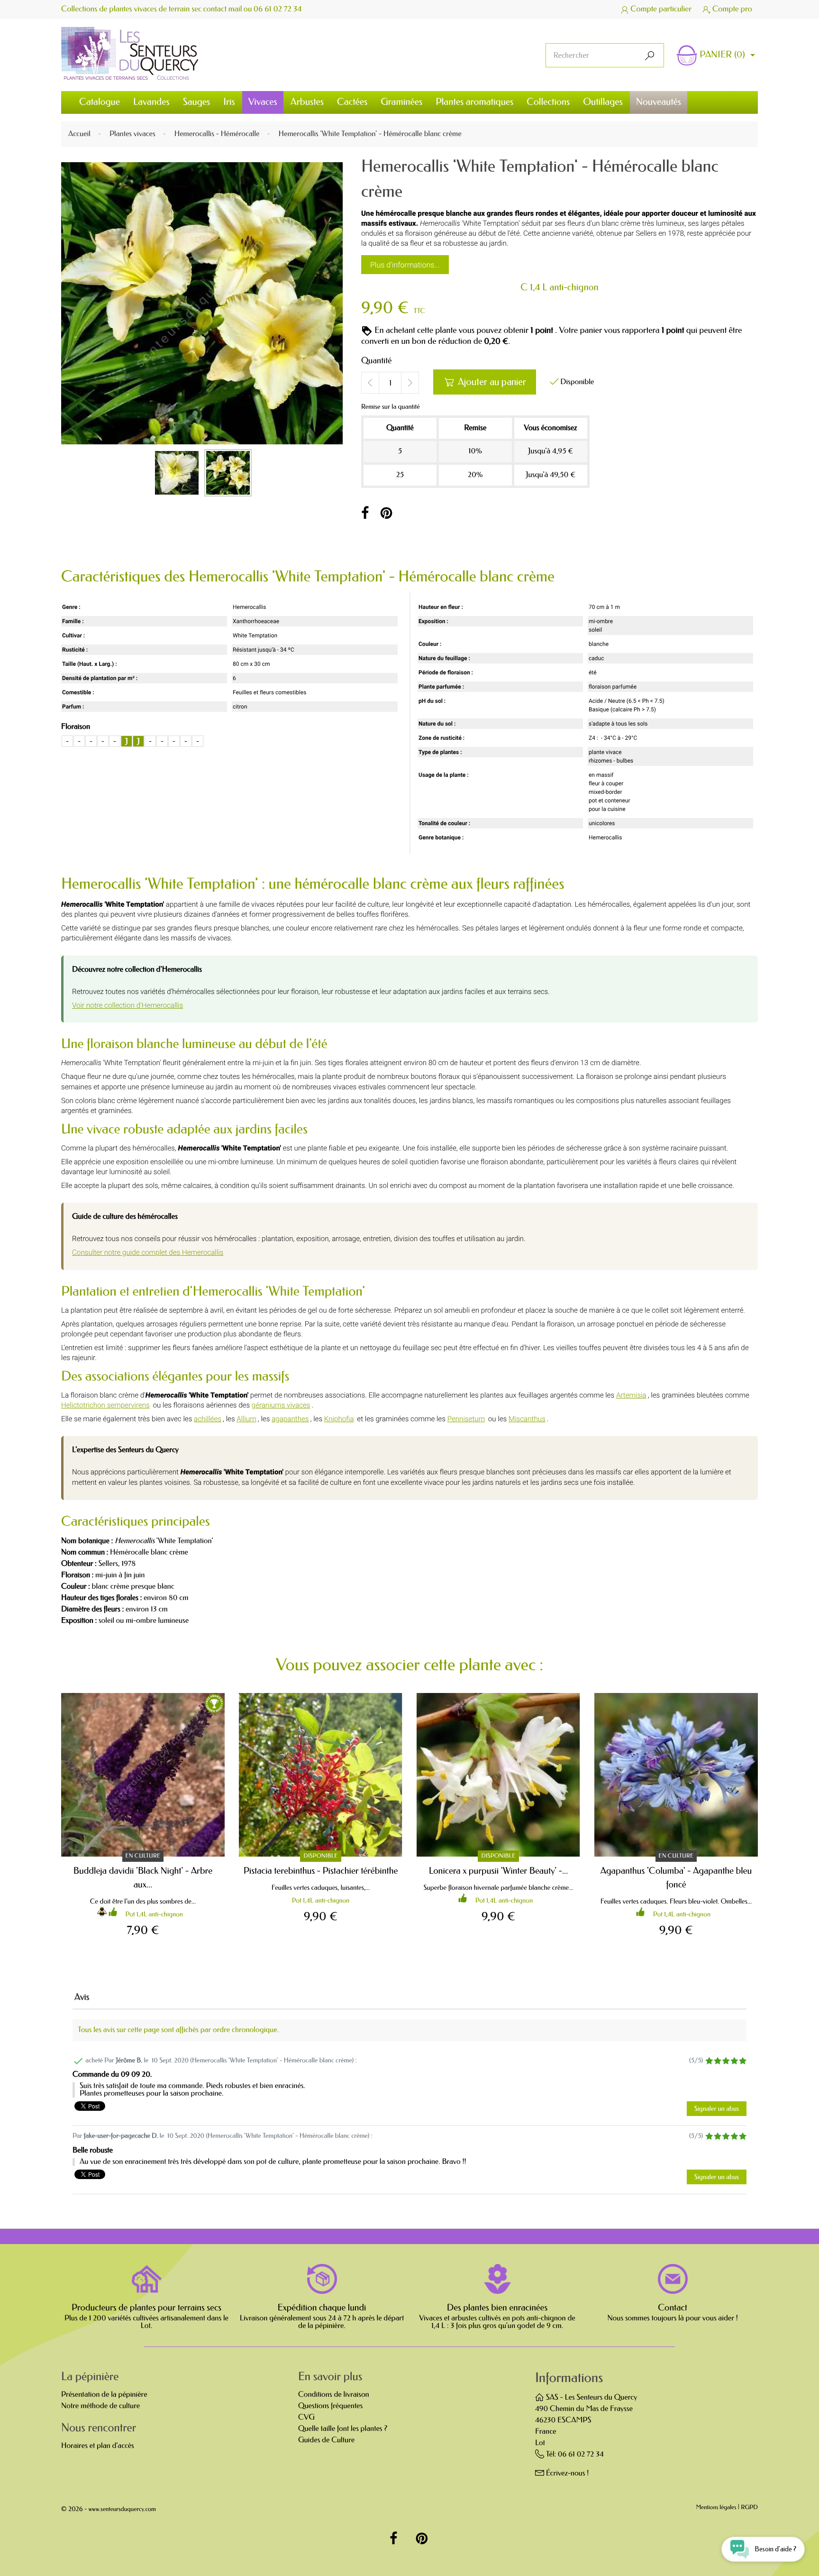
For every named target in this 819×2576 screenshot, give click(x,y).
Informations (569, 2378)
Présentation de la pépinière (104, 2395)
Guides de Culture (326, 2440)
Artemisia (631, 1395)
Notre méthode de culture (100, 2406)
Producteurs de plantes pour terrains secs (146, 2308)
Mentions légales (716, 2508)
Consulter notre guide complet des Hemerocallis (148, 1252)
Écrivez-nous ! (568, 2473)
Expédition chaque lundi (322, 2308)
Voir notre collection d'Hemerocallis (127, 1005)
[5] (742, 2061)
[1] (709, 2061)
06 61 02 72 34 (278, 9)
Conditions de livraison (334, 2395)
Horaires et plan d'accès (98, 2446)
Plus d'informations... (405, 265)
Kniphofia (339, 1419)
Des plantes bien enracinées (497, 2308)
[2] (717, 2061)
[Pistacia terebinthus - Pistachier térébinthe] (321, 1775)
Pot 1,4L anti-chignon (154, 1914)
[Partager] (365, 514)
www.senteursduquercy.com (122, 2509)
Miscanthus (527, 1419)
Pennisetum (466, 1419)
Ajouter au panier (485, 382)
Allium (246, 1419)
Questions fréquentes (330, 2406)
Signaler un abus (717, 2109)
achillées (208, 1419)
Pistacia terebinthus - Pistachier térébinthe (321, 1871)
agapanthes (290, 1419)
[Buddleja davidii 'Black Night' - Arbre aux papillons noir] (143, 1775)
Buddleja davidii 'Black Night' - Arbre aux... (143, 1877)
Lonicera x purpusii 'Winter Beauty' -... (499, 1871)
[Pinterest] (387, 514)
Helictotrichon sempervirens (105, 1405)
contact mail (223, 9)
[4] (734, 2061)
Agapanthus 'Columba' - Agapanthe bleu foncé (676, 1877)
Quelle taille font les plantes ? (343, 2429)
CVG (306, 2417)
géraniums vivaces (281, 1405)
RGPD (749, 2508)
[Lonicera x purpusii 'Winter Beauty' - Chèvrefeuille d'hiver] (498, 1775)
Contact (673, 2308)
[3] (726, 2061)
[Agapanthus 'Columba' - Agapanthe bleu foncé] (676, 1775)
